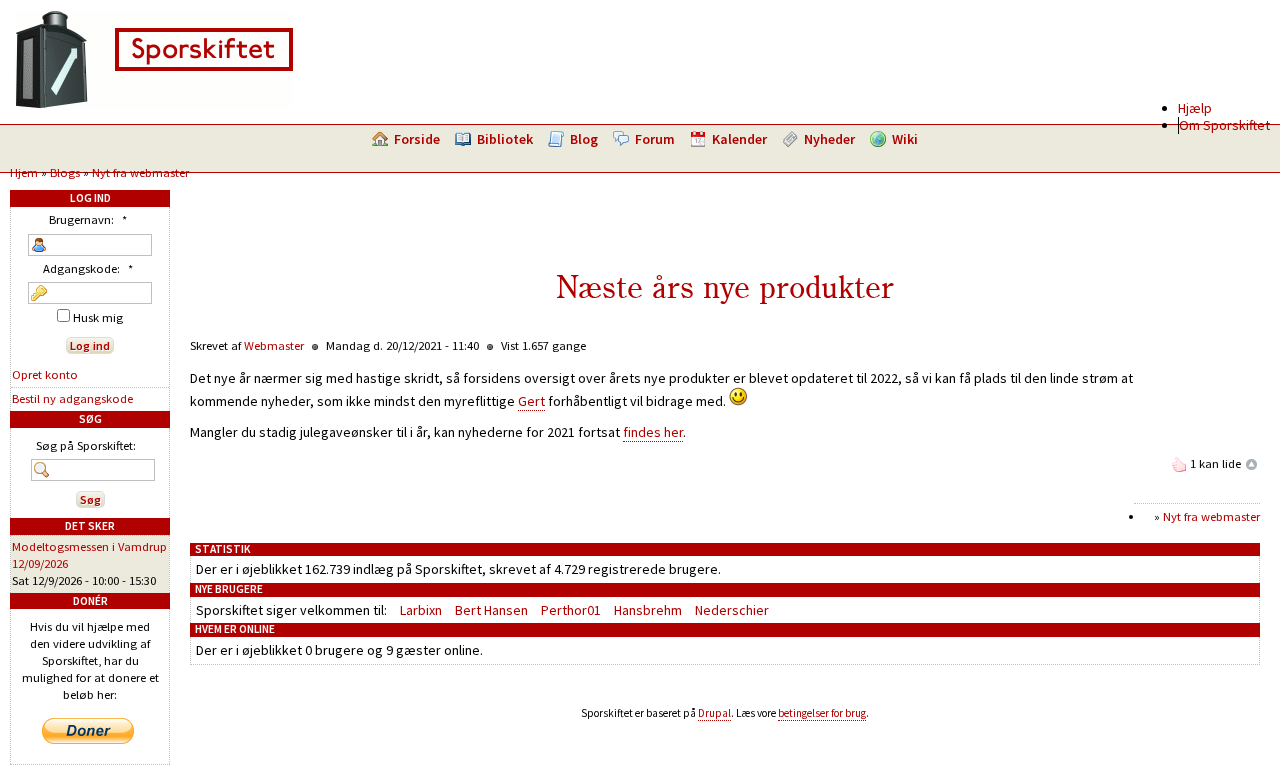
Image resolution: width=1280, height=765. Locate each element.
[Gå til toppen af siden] (1252, 463)
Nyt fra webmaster (140, 172)
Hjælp (1195, 108)
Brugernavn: (88, 219)
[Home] (154, 105)
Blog (584, 139)
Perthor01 (571, 610)
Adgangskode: (88, 268)
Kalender (739, 139)
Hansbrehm (648, 610)
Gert (531, 401)
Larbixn (421, 610)
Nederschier (732, 610)
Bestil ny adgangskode (72, 398)
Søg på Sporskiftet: (86, 445)
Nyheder (829, 139)
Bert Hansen (491, 610)
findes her (653, 432)
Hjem (24, 172)
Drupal (714, 713)
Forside (417, 139)
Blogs (65, 172)
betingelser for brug (822, 713)
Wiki (905, 139)
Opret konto (45, 374)
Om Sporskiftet (1224, 125)
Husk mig (96, 317)
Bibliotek (505, 139)
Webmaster (274, 345)
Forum (655, 139)
